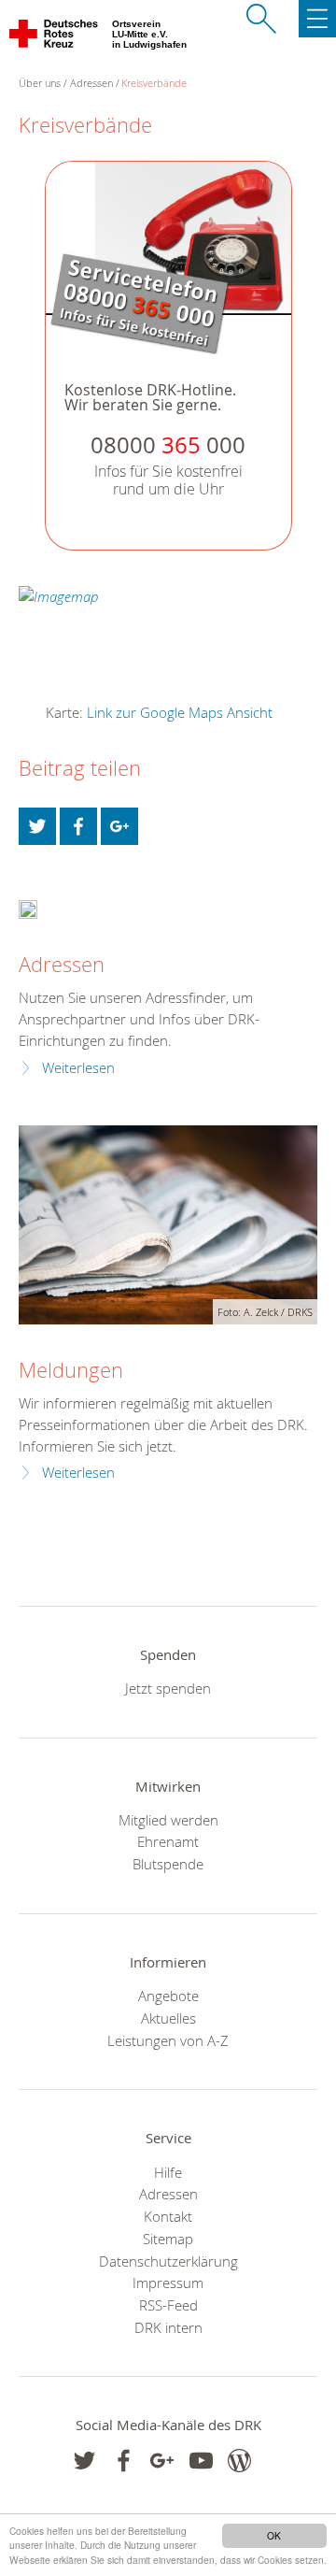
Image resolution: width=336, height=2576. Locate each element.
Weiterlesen (78, 1068)
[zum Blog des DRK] (239, 2461)
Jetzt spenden (168, 1688)
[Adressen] (28, 908)
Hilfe (168, 2172)
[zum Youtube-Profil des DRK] (201, 2461)
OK (274, 2535)
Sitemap (168, 2239)
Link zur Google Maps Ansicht (180, 712)
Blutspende (168, 1864)
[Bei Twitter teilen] (37, 826)
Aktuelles (168, 2018)
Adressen (91, 83)
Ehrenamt (168, 1841)
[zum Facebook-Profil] (84, 2461)
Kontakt (168, 2216)
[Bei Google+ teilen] (119, 826)
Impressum (168, 2283)
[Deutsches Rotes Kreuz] (55, 37)
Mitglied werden (168, 1820)
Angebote (168, 1996)
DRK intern (168, 2327)
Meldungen (71, 1370)
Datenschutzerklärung (168, 2261)
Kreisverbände (154, 83)
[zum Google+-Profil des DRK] (162, 2461)
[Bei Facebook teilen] (78, 826)
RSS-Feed (168, 2305)
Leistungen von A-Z (168, 2040)
